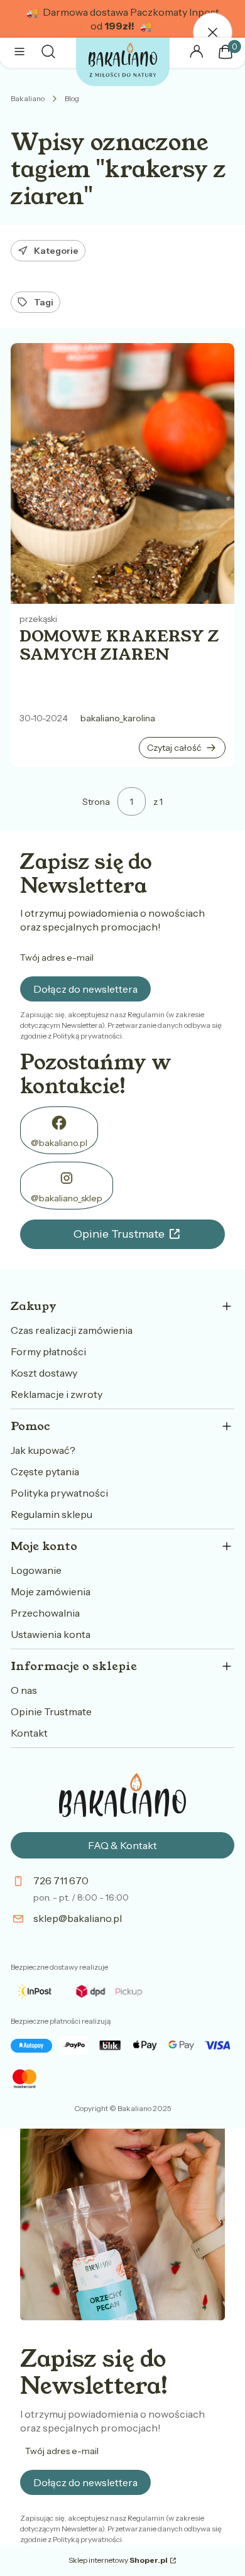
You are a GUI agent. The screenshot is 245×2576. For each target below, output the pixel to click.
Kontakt (29, 1733)
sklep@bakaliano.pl (78, 1918)
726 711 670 (61, 1880)
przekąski (38, 619)
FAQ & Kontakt (122, 1845)
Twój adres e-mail (57, 958)
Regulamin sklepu (52, 1514)
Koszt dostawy (44, 1373)
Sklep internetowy (118, 2560)
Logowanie (36, 1570)
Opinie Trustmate (119, 1234)
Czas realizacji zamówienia (72, 1330)
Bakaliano (28, 98)
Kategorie (56, 251)
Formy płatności (48, 1351)
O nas (24, 1690)
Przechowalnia (45, 1613)
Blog (72, 98)
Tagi (44, 302)
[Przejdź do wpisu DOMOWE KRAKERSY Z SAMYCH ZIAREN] (122, 473)
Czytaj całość (174, 748)
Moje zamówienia (51, 1591)
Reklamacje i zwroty (57, 1394)
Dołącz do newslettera (85, 989)
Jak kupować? (43, 1450)
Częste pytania (45, 1471)
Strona (96, 802)
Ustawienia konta (51, 1634)
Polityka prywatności (59, 1493)
